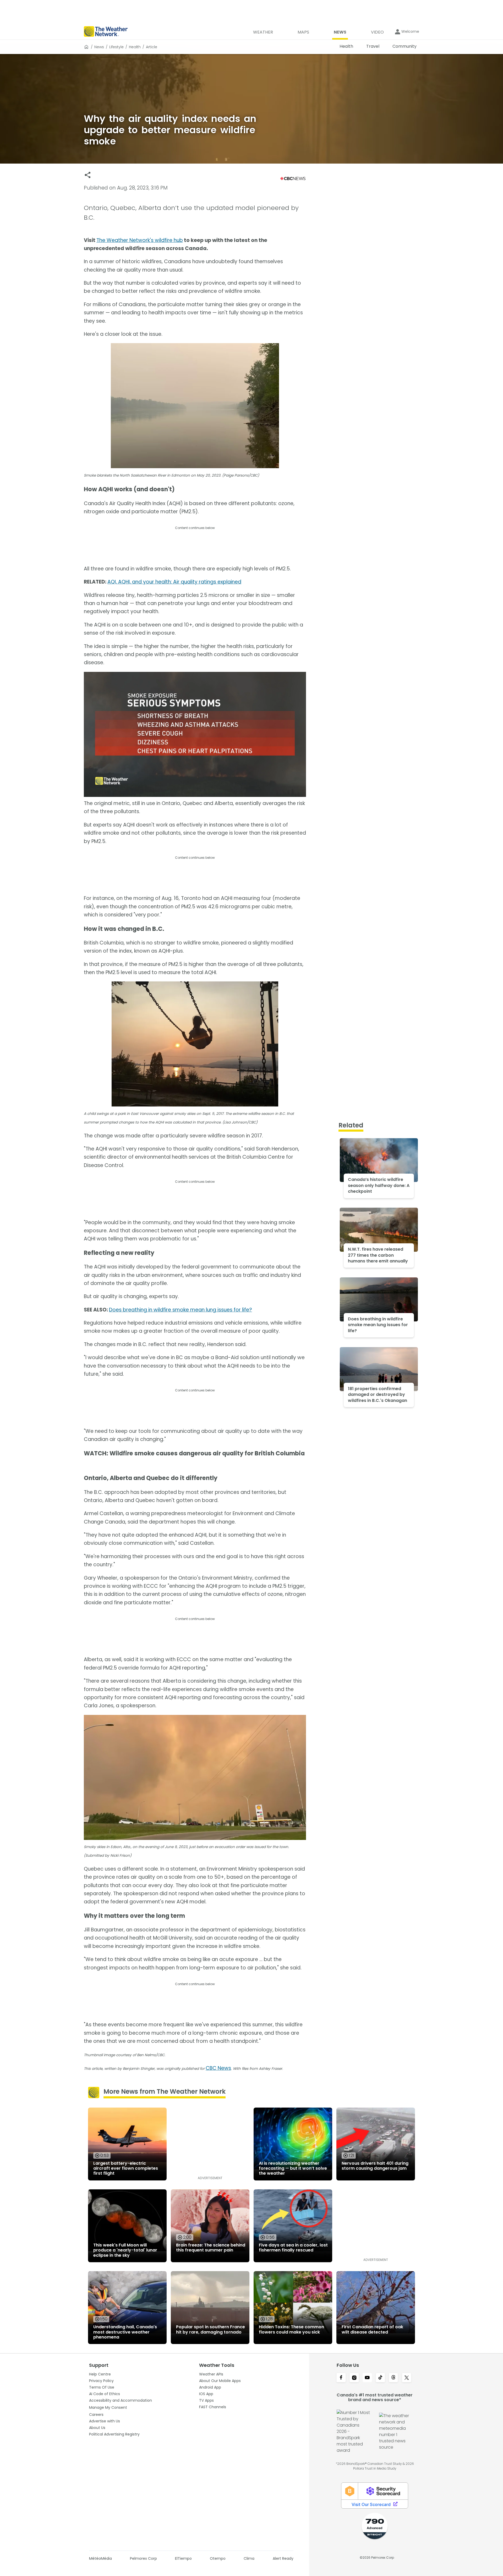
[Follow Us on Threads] (393, 2378)
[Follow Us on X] (407, 2378)
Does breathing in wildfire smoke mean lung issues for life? (181, 1310)
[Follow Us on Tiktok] (380, 2378)
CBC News (218, 2068)
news (99, 47)
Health (135, 47)
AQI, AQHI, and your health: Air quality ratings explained (174, 582)
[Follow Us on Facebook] (341, 2378)
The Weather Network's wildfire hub (140, 240)
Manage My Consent (108, 2407)
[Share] (88, 175)
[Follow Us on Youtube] (367, 2378)
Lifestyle (116, 47)
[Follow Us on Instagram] (354, 2378)
